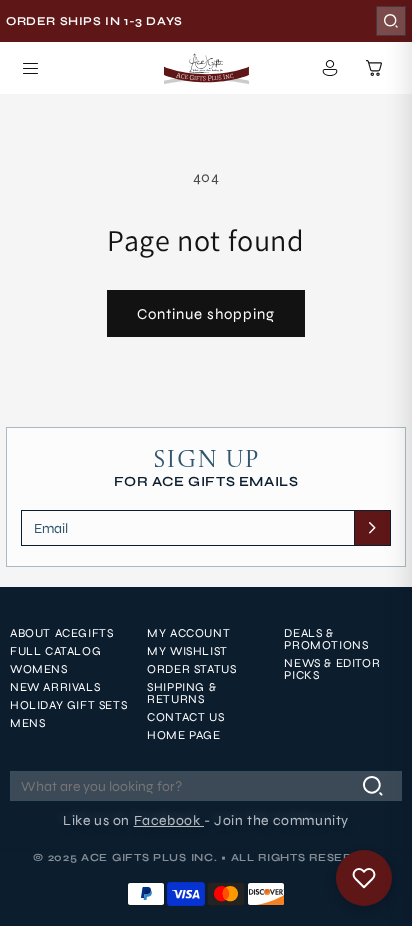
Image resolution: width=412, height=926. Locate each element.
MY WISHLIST (187, 651)
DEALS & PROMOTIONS (326, 639)
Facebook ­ (169, 820)
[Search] (391, 21)
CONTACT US (185, 717)
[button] (30, 68)
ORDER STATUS (191, 669)
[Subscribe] (372, 528)
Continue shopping (206, 314)
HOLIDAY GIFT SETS (68, 705)
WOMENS (39, 669)
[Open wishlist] (364, 878)
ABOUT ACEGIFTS (61, 633)
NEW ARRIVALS (55, 687)
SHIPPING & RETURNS (181, 693)
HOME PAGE (183, 735)
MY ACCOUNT (188, 633)
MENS (27, 723)
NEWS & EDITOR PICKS (332, 669)
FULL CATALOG (55, 651)
